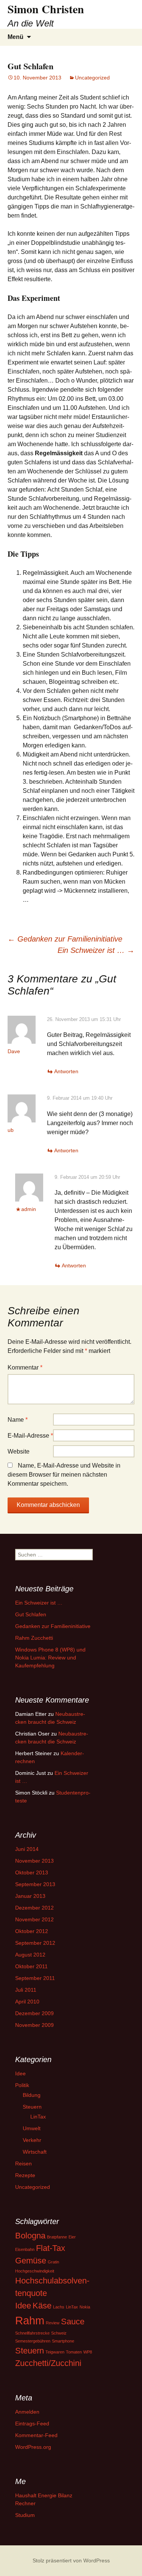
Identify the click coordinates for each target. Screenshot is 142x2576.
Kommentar (25, 1367)
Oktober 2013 (32, 1872)
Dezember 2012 (34, 1908)
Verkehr (32, 2140)
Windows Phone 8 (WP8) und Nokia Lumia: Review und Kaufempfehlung (50, 1658)
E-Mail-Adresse (30, 1436)
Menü (16, 37)
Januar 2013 (30, 1896)
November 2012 (34, 1919)
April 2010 (27, 2002)
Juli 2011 (26, 1990)
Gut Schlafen (31, 1614)
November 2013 (34, 1861)
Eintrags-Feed (32, 2423)
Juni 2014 (27, 1849)
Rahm (30, 2320)
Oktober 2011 (31, 1966)
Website (19, 1451)
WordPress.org (33, 2447)
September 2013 (35, 1884)
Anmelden (27, 2412)
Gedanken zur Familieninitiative (65, 939)
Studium (25, 2515)
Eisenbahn (25, 2249)
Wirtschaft (35, 2152)
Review (53, 2323)
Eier (72, 2237)
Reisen (23, 2164)
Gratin (53, 2262)
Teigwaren (55, 2352)
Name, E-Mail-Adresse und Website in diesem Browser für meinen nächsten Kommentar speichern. (64, 1475)
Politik (22, 2085)
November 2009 (34, 2025)
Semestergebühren (33, 2341)
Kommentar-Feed (36, 2435)
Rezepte (25, 2175)
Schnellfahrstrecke (32, 2333)
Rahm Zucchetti (34, 1638)
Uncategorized (92, 78)
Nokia (85, 2307)
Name (18, 1420)
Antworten (66, 1071)
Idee (20, 2073)
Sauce (73, 2322)
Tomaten (74, 2352)
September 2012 (35, 1943)
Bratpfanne (57, 2237)
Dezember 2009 (34, 2013)
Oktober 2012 (32, 1931)
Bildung (32, 2095)
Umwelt (32, 2128)
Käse (42, 2306)
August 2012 (30, 1955)
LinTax (38, 2117)
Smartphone (63, 2341)
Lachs (59, 2307)
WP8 (88, 2352)
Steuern (32, 2107)
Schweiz (59, 2333)
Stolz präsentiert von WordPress (71, 2560)
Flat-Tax (51, 2248)
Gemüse (31, 2261)
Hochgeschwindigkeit (35, 2271)
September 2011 (35, 1978)
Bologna (30, 2236)
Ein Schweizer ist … (96, 950)
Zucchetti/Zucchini (48, 2363)
